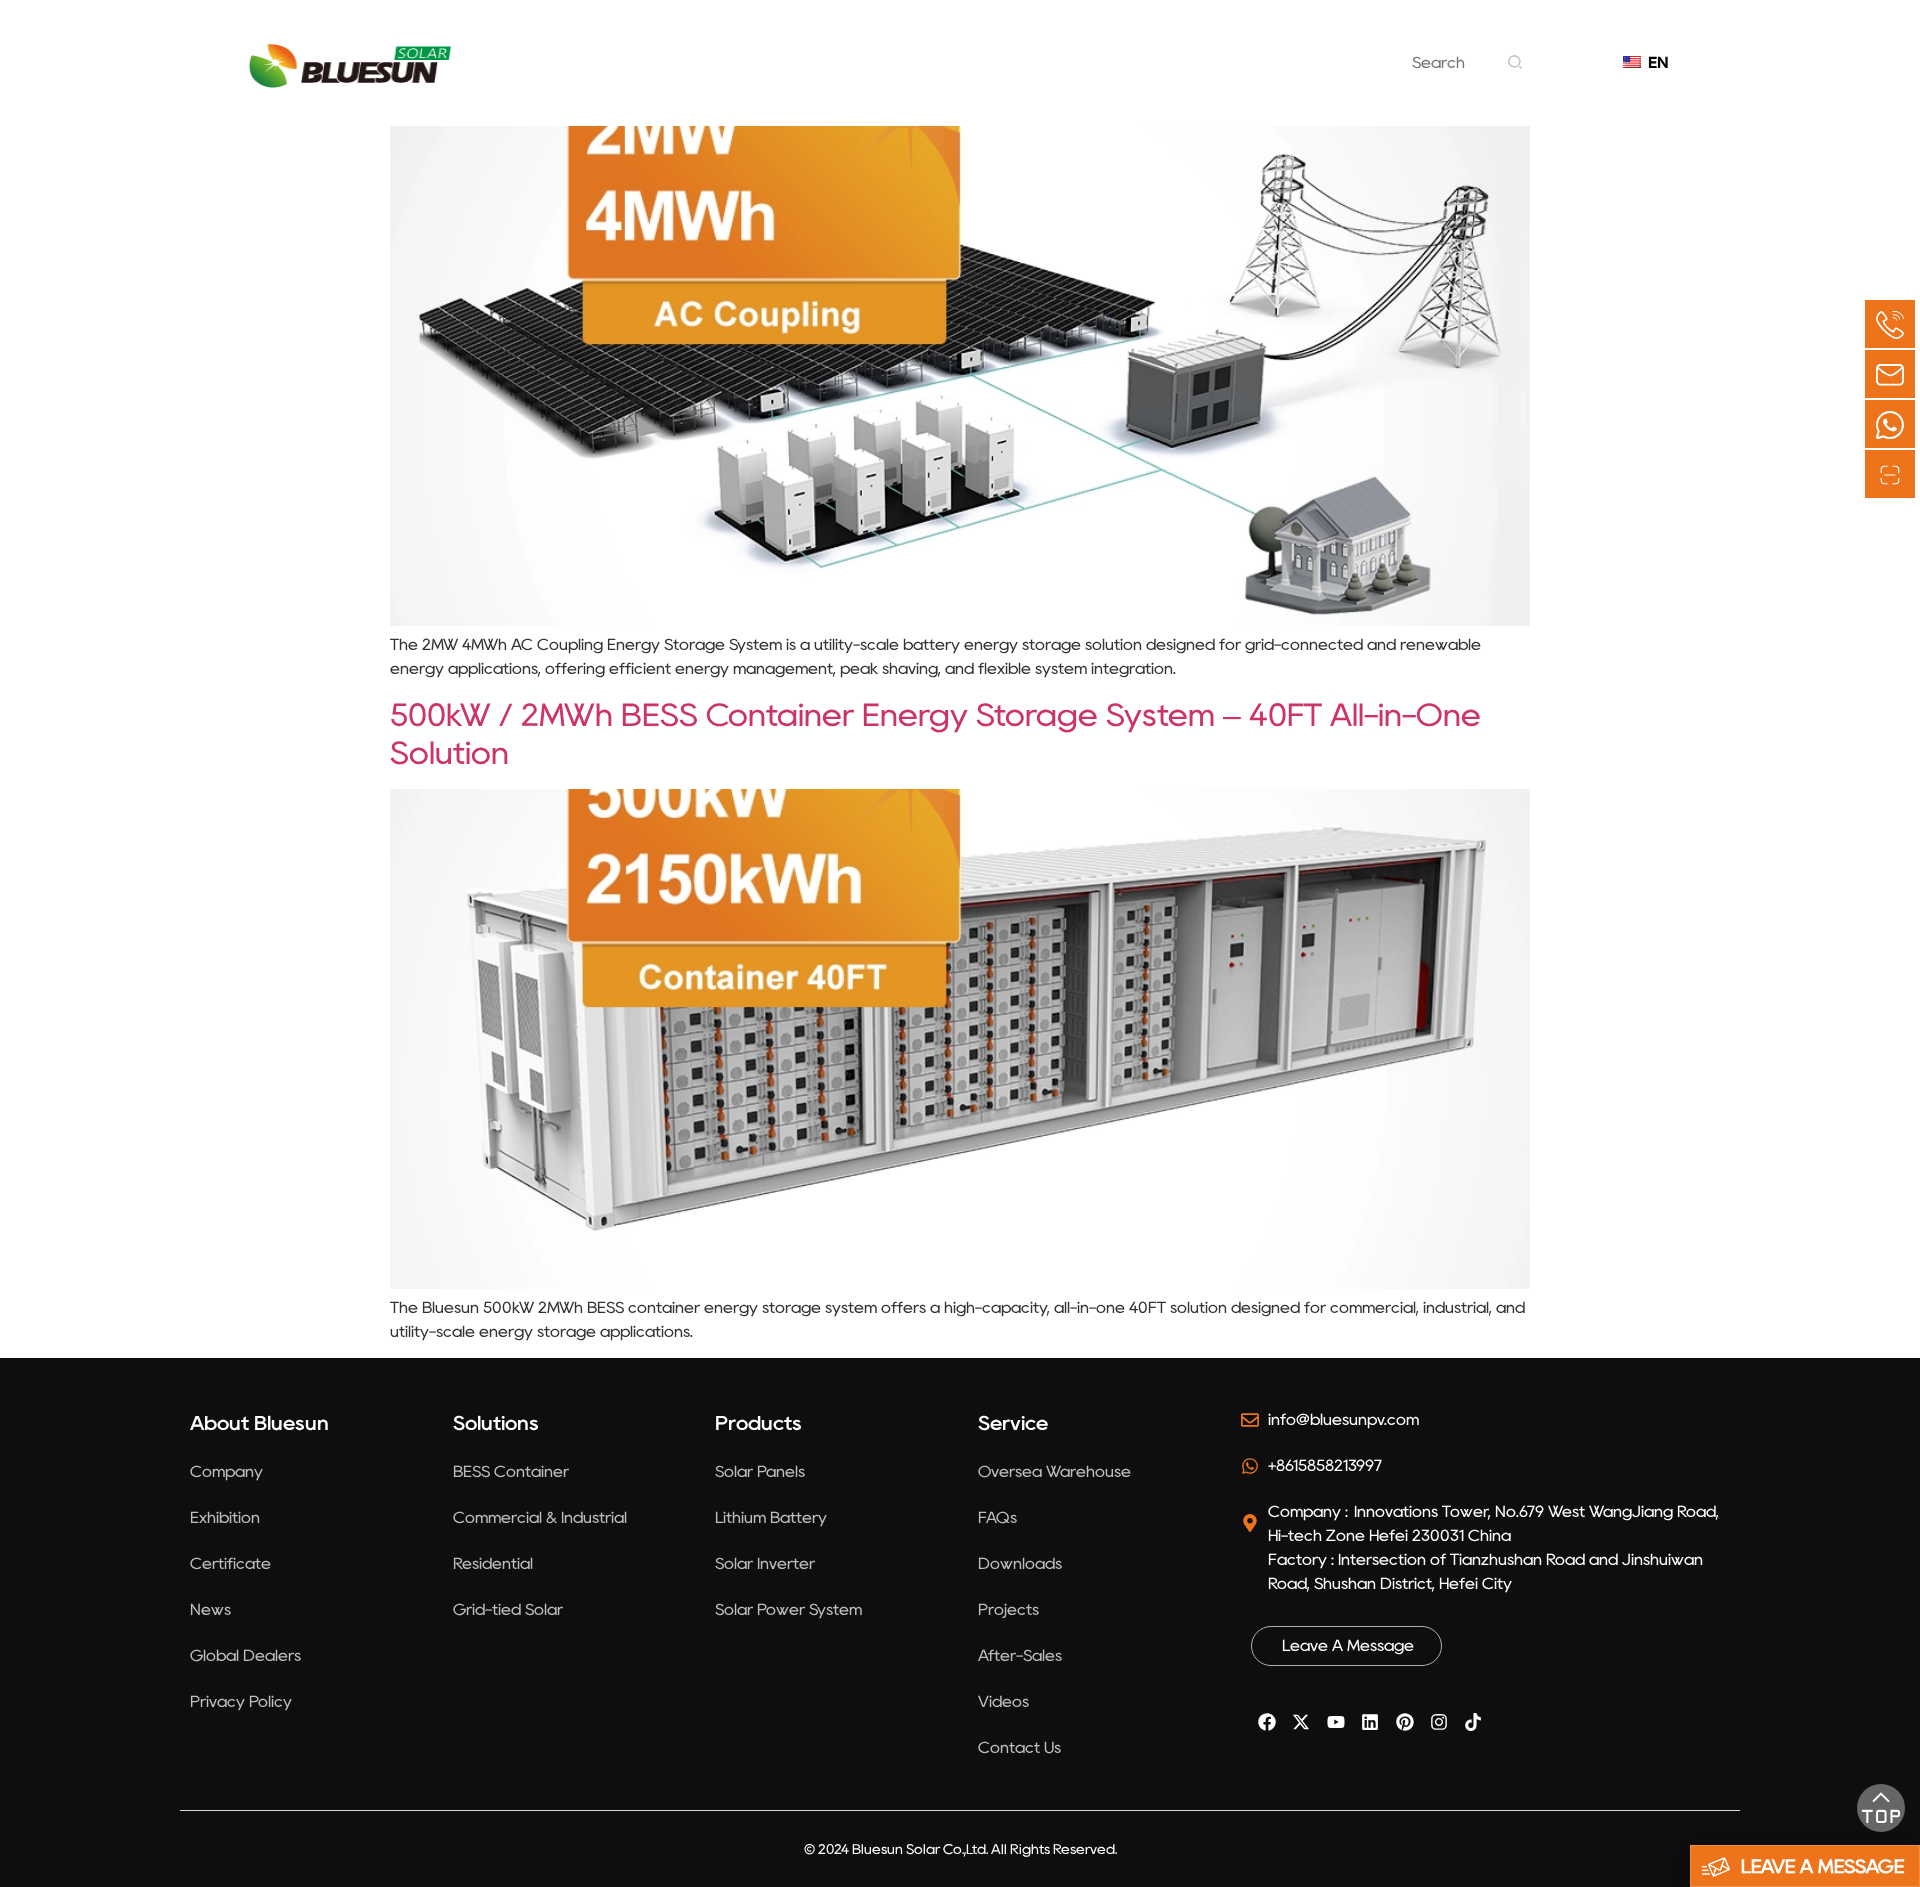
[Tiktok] (1473, 1722)
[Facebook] (1267, 1722)
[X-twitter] (1301, 1722)
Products (906, 77)
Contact (1262, 77)
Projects (1029, 77)
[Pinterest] (1404, 1722)
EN (1653, 62)
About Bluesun (627, 77)
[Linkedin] (1370, 1722)
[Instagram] (1439, 1722)
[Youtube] (1336, 1722)
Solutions (779, 77)
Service (1145, 77)
